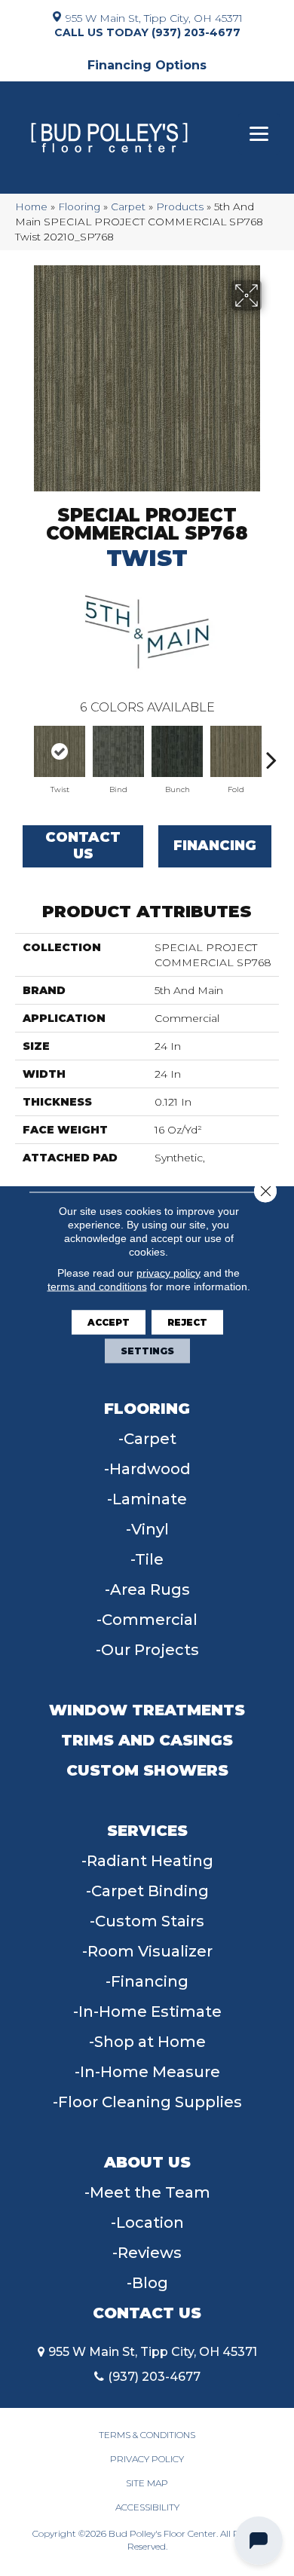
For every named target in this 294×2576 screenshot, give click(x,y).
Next (271, 752)
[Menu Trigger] (259, 134)
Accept (109, 1322)
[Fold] (236, 751)
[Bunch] (177, 751)
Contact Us (83, 846)
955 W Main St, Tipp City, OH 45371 (154, 17)
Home (31, 207)
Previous (23, 752)
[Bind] (118, 751)
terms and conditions (97, 1286)
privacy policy (168, 1273)
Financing (215, 846)
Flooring (79, 207)
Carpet (128, 207)
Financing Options (147, 65)
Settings (147, 1351)
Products (180, 207)
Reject (187, 1322)
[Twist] (60, 751)
